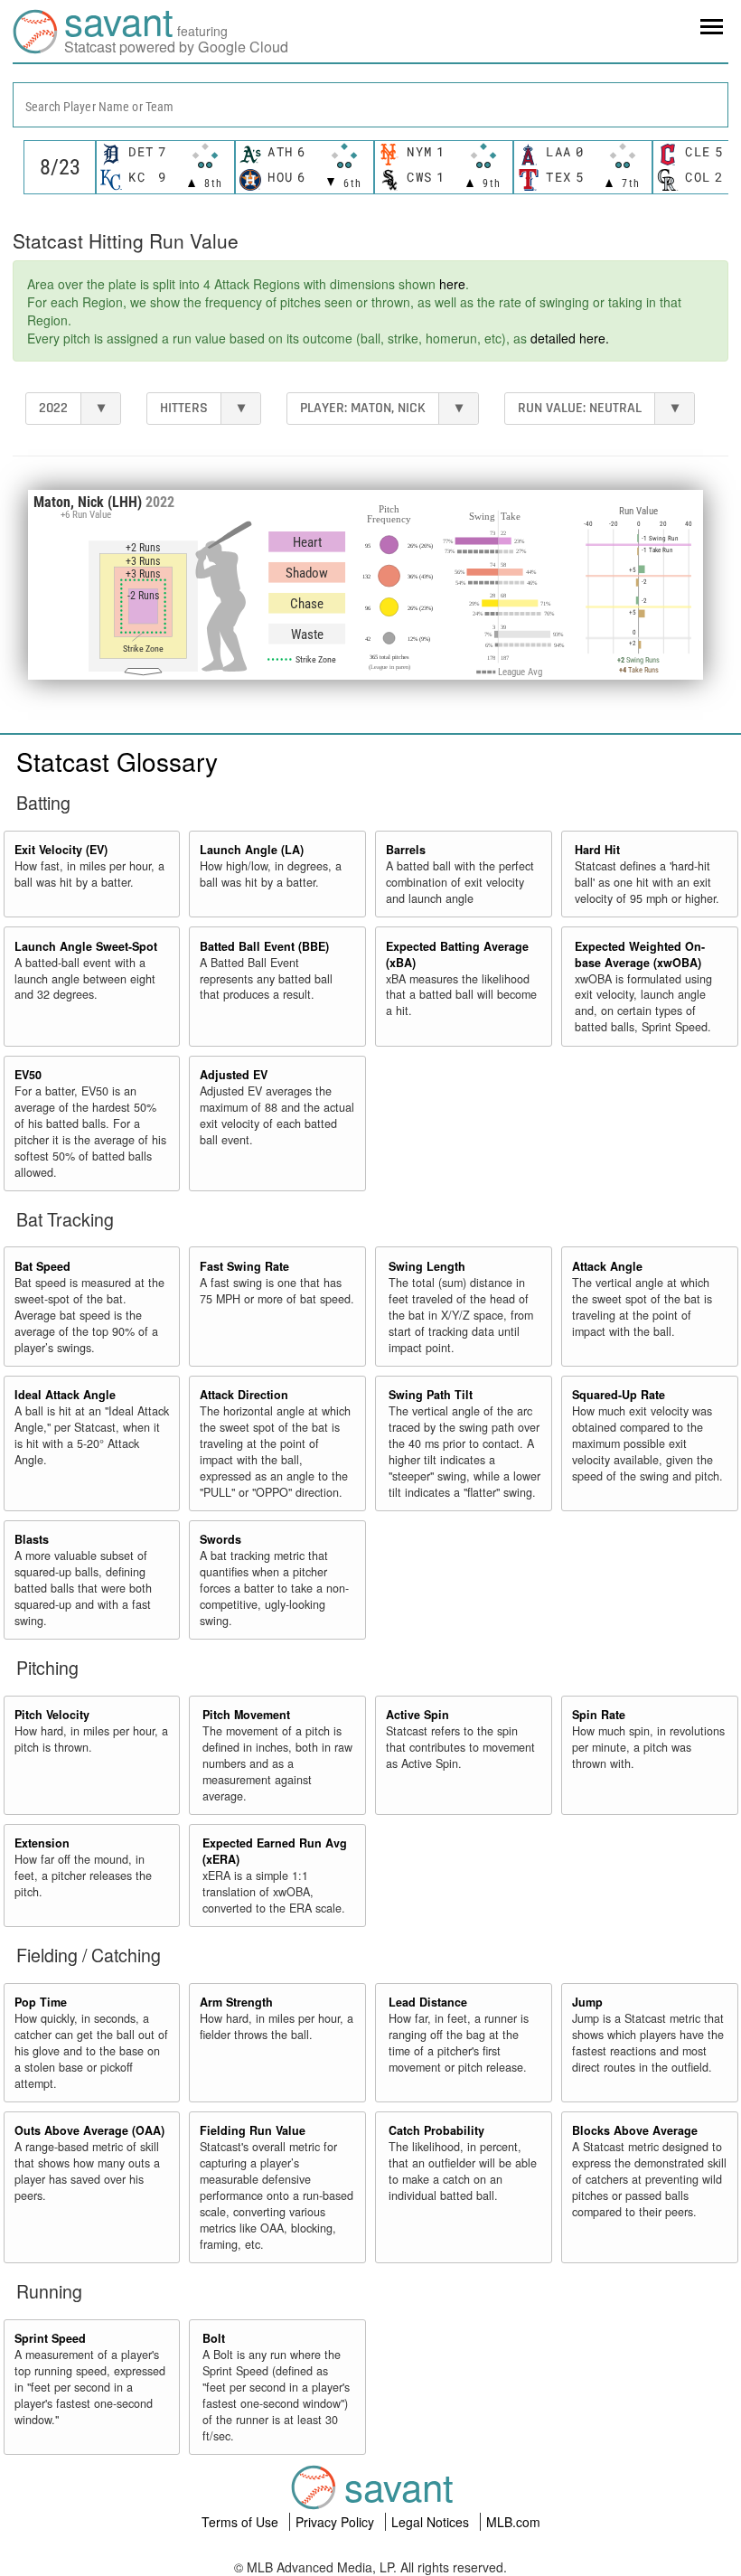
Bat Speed (42, 1266)
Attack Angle (607, 1266)
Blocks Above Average (635, 2130)
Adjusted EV (234, 1075)
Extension (42, 1843)
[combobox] (370, 105)
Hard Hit (597, 850)
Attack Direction (244, 1395)
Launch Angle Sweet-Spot (86, 946)
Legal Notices (432, 2522)
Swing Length (427, 1266)
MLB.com (513, 2522)
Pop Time (41, 2002)
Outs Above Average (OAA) (89, 2130)
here (452, 284)
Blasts (32, 1539)
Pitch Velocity (52, 1715)
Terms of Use (242, 2522)
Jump (587, 2002)
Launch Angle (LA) (252, 850)
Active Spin (417, 1715)
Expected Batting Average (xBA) (457, 954)
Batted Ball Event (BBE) (264, 946)
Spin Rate (599, 1715)
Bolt (214, 2338)
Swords (220, 1539)
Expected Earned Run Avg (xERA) (275, 1851)
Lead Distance (428, 2002)
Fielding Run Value (253, 2130)
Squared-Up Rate (619, 1395)
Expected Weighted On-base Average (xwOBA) (640, 954)
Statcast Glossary (117, 761)
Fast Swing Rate (244, 1266)
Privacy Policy (337, 2522)
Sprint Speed (50, 2338)
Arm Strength (236, 2002)
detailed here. (570, 338)
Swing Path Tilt (431, 1395)
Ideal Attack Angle (65, 1395)
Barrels (406, 850)
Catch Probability (436, 2130)
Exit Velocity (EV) (61, 850)
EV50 (28, 1075)
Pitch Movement (246, 1715)
